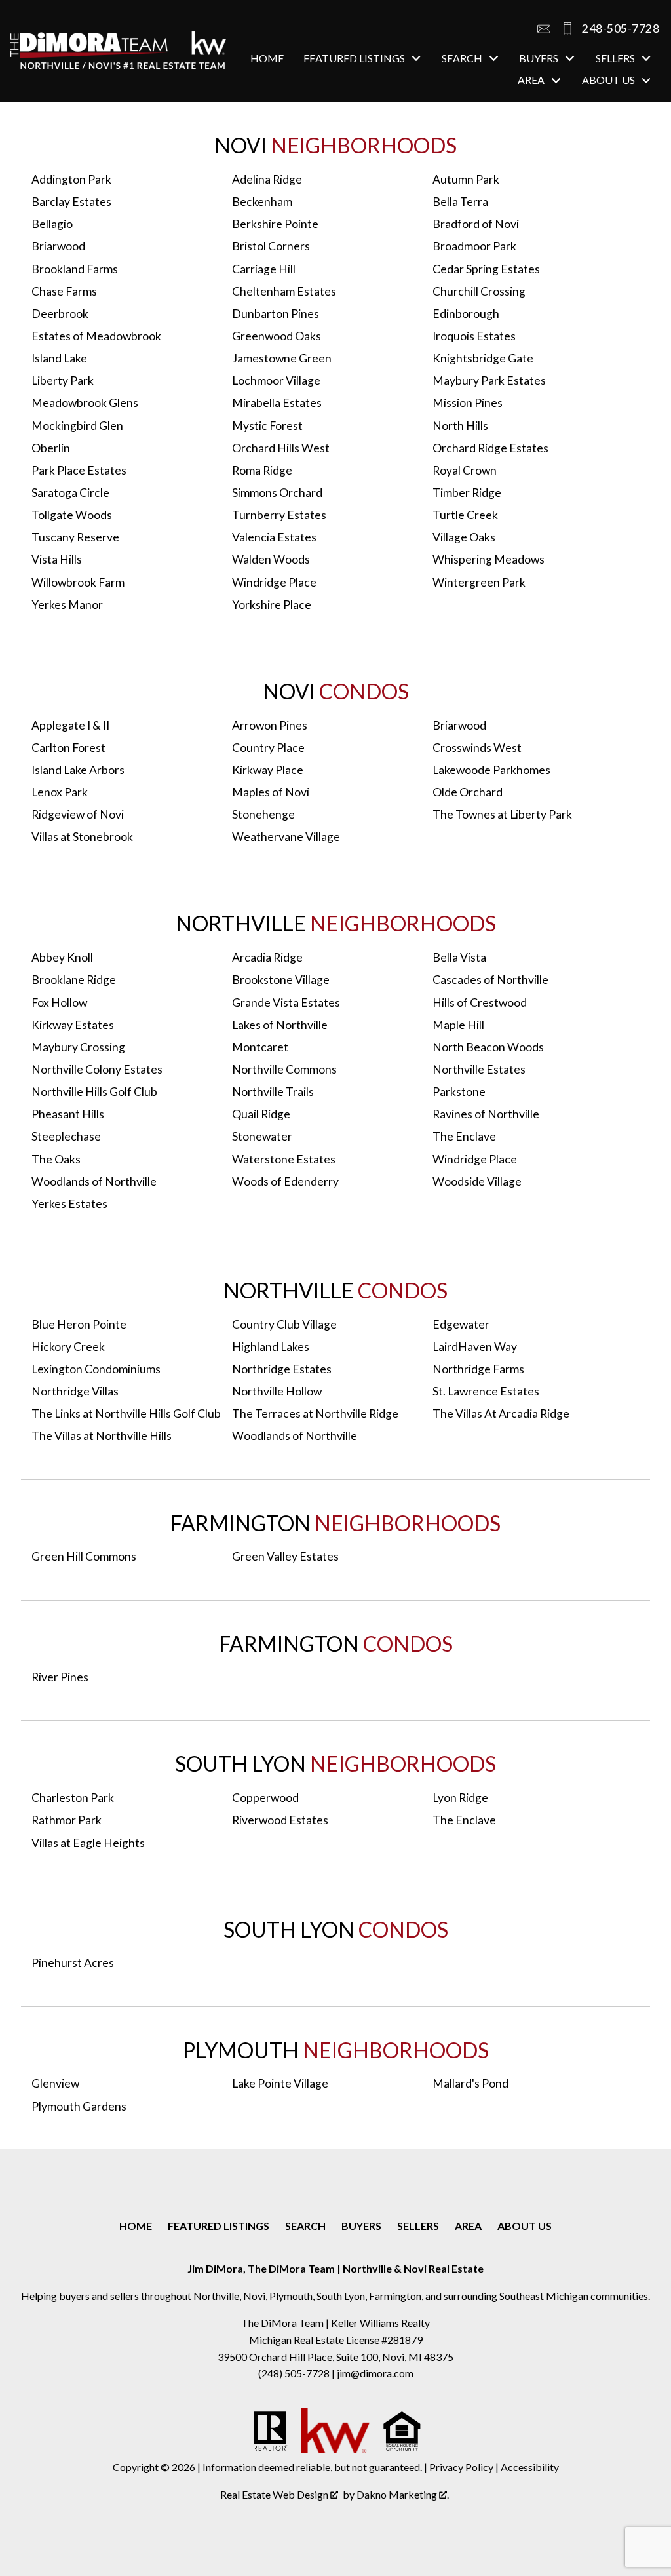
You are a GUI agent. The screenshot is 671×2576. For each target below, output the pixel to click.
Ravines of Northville (486, 1114)
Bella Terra (460, 202)
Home (267, 58)
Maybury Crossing (78, 1047)
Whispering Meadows (489, 559)
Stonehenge (263, 814)
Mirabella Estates (277, 403)
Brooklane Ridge (74, 980)
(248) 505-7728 (295, 2373)
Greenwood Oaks (277, 336)
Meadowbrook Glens (85, 403)
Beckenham (262, 202)
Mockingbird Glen (77, 426)
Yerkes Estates (69, 1204)
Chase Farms (64, 291)
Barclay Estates (71, 202)
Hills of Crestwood (480, 1003)
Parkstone (459, 1092)
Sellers (418, 2226)
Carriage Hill (264, 269)
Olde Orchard (468, 792)
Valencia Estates (274, 537)
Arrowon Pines (270, 725)
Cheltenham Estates (284, 291)
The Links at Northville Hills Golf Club (126, 1414)
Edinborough (466, 314)
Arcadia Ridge (267, 957)
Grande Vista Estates (286, 1003)
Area (468, 2226)
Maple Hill (458, 1025)
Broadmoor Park (474, 246)
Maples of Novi (271, 792)
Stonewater (262, 1136)
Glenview (55, 2083)
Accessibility (530, 2467)
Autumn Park (466, 179)
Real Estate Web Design (275, 2494)
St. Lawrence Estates (486, 1391)
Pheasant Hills (68, 1114)
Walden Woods (271, 559)
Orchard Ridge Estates (490, 448)
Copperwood (265, 1798)
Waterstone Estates (284, 1159)
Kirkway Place (268, 770)
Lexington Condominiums (96, 1369)
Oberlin (51, 448)
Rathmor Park (67, 1820)
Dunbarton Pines (276, 314)
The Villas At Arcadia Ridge (501, 1414)
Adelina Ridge (267, 179)
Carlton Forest (68, 748)
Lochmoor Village (276, 381)
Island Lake (59, 358)
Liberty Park (63, 381)
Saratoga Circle (70, 493)
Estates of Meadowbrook (96, 336)
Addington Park (71, 179)
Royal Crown (465, 470)
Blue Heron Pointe (79, 1324)
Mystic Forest (267, 426)
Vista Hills (57, 559)
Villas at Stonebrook (82, 837)
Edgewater (461, 1324)
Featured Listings (219, 2226)
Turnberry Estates (279, 515)
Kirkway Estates (73, 1025)
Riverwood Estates (280, 1820)
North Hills (460, 426)
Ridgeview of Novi (78, 814)
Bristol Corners (271, 246)
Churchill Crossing (479, 291)
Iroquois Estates (474, 336)
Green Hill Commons (84, 1556)
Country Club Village (284, 1324)
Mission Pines (468, 403)
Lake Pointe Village (280, 2083)
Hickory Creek (68, 1347)
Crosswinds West (477, 748)
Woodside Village (477, 1181)
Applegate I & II (70, 725)
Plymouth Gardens (79, 2106)
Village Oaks (464, 537)
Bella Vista (459, 957)
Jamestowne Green (282, 358)
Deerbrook (60, 314)
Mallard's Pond (470, 2083)
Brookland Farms (75, 269)
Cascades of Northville (490, 980)
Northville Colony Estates (97, 1069)
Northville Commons (284, 1069)
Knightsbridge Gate (483, 358)
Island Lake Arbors (78, 770)
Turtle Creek (465, 515)
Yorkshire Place (272, 605)
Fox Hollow (59, 1003)
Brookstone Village (281, 980)
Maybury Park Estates (489, 381)
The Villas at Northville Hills (102, 1436)
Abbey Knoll (62, 957)
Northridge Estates (282, 1369)
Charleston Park (73, 1798)
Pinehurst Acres (73, 1963)
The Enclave (464, 1136)
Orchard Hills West (281, 448)
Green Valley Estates (285, 1556)
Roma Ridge (262, 470)
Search (305, 2226)
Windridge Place (274, 582)
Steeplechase (66, 1136)
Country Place (268, 748)
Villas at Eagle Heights (88, 1843)
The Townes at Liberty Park (502, 814)
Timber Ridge (467, 493)
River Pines (60, 1677)
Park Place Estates (79, 470)
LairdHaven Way (475, 1347)
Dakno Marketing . (403, 2494)
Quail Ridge (261, 1114)
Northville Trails (273, 1092)
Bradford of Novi (476, 224)
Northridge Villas (75, 1391)
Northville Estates (479, 1069)
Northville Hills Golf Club (94, 1092)
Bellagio (52, 224)
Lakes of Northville (280, 1025)
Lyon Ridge (460, 1798)
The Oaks (56, 1159)
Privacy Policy (461, 2467)
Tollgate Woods (72, 515)
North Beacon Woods (488, 1047)
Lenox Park (60, 792)
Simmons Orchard (277, 493)
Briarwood (58, 246)
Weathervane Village (286, 837)
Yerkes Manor (67, 605)
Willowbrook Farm (78, 582)
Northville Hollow (277, 1391)
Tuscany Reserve (75, 537)
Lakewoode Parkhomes (491, 770)
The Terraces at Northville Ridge (315, 1414)
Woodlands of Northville (94, 1181)
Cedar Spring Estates (486, 269)
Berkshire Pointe (275, 224)
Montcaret (260, 1047)
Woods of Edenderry (285, 1181)
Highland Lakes (271, 1347)
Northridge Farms (478, 1369)
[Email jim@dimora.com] (544, 29)
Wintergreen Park (479, 582)
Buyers (361, 2226)
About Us (525, 2226)
